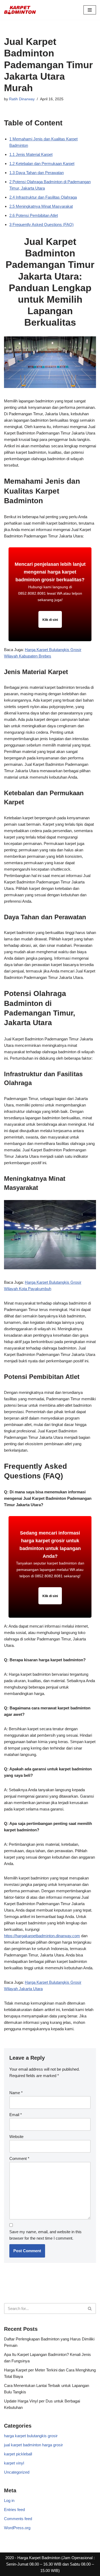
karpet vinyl (14, 2463)
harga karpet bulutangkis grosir (31, 2436)
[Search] (90, 2308)
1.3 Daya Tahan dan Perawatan (37, 173)
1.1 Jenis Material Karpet (31, 154)
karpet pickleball (18, 2454)
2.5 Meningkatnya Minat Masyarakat (41, 206)
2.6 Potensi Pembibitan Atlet (34, 215)
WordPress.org (17, 2528)
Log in (9, 2500)
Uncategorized (17, 2472)
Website (16, 2137)
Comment (19, 2158)
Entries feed (14, 2510)
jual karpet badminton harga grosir (33, 2445)
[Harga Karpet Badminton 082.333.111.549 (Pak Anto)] (20, 10)
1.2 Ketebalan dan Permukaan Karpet (42, 164)
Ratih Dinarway (22, 99)
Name (16, 2093)
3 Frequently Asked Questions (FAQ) (41, 224)
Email (16, 2115)
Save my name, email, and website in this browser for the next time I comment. (45, 2235)
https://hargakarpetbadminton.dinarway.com (42, 1936)
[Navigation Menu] (90, 10)
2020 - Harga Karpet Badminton (33, 2558)
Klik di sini (50, 620)
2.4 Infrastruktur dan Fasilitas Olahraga (43, 197)
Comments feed (18, 2519)
